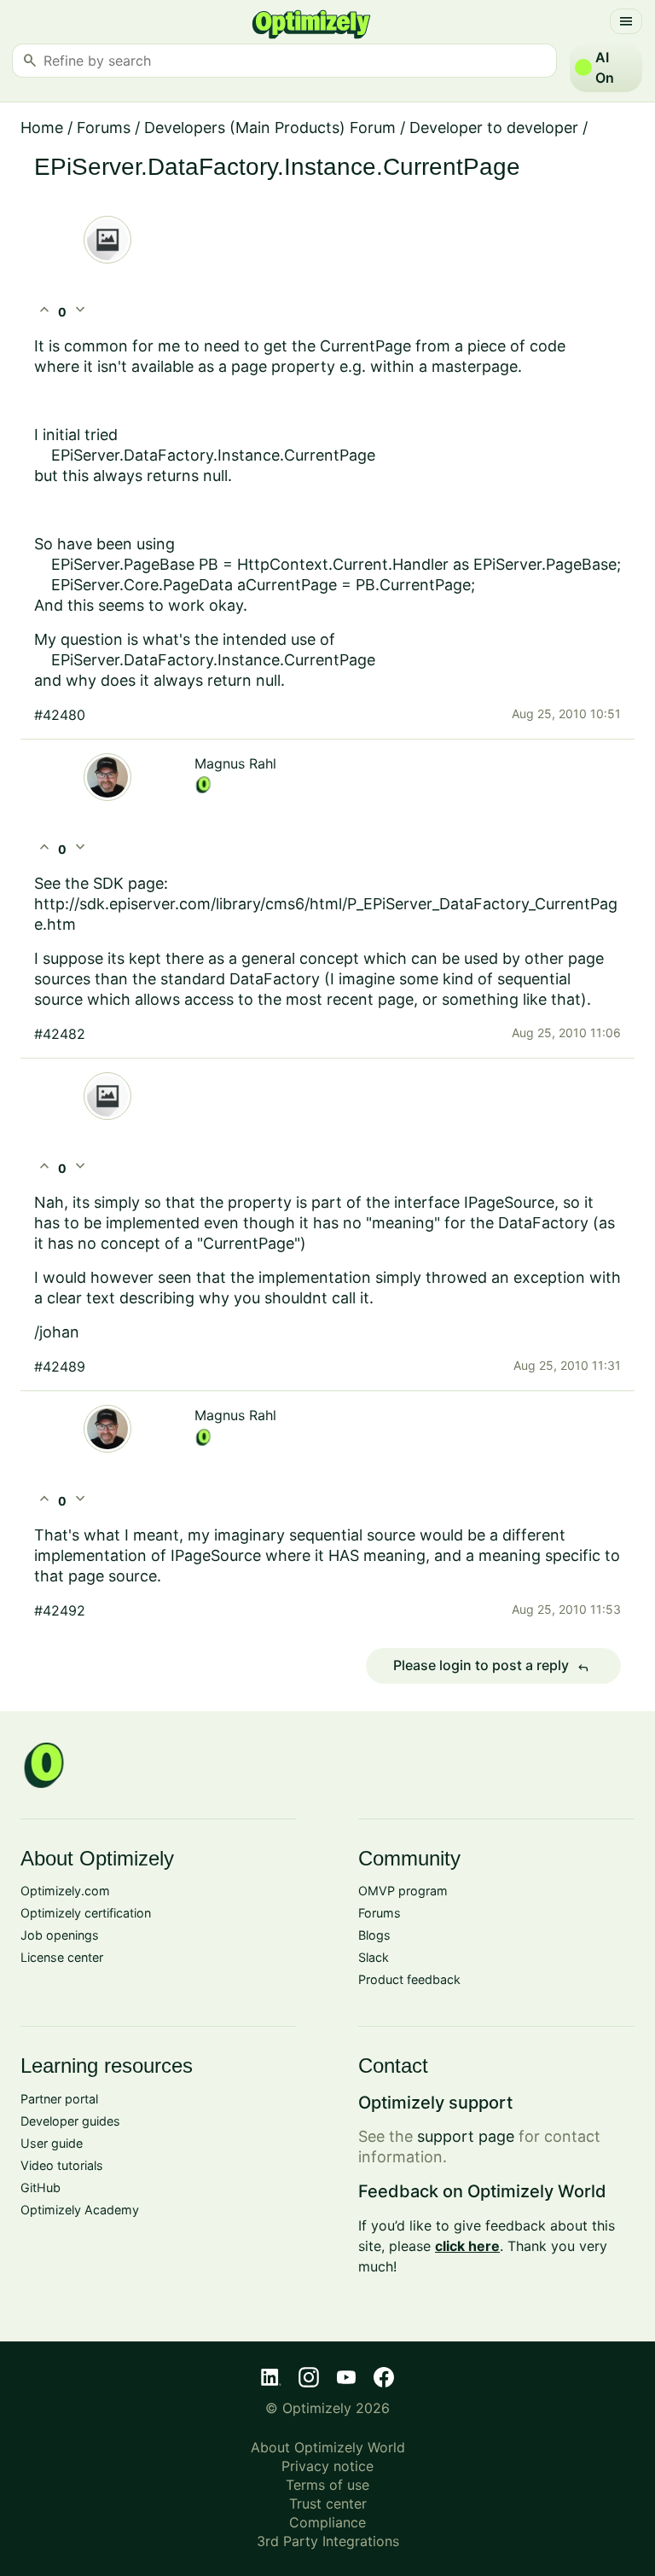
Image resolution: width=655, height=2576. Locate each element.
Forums (104, 128)
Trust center (328, 2503)
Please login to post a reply (491, 1666)
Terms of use (327, 2485)
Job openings (60, 1935)
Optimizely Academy (80, 2210)
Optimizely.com (65, 1891)
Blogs (374, 1935)
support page (466, 2136)
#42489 (60, 1366)
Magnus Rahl (235, 763)
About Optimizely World (328, 2447)
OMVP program (403, 1891)
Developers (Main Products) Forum (270, 128)
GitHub (41, 2187)
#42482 (60, 1034)
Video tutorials (62, 2165)
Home (42, 128)
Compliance (327, 2522)
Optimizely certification (86, 1913)
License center (62, 1957)
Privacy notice (327, 2466)
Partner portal (59, 2099)
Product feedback (409, 1979)
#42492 (60, 1610)
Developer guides (70, 2121)
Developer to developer (494, 128)
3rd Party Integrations (328, 2541)
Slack (374, 1957)
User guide (52, 2143)
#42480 (60, 715)
